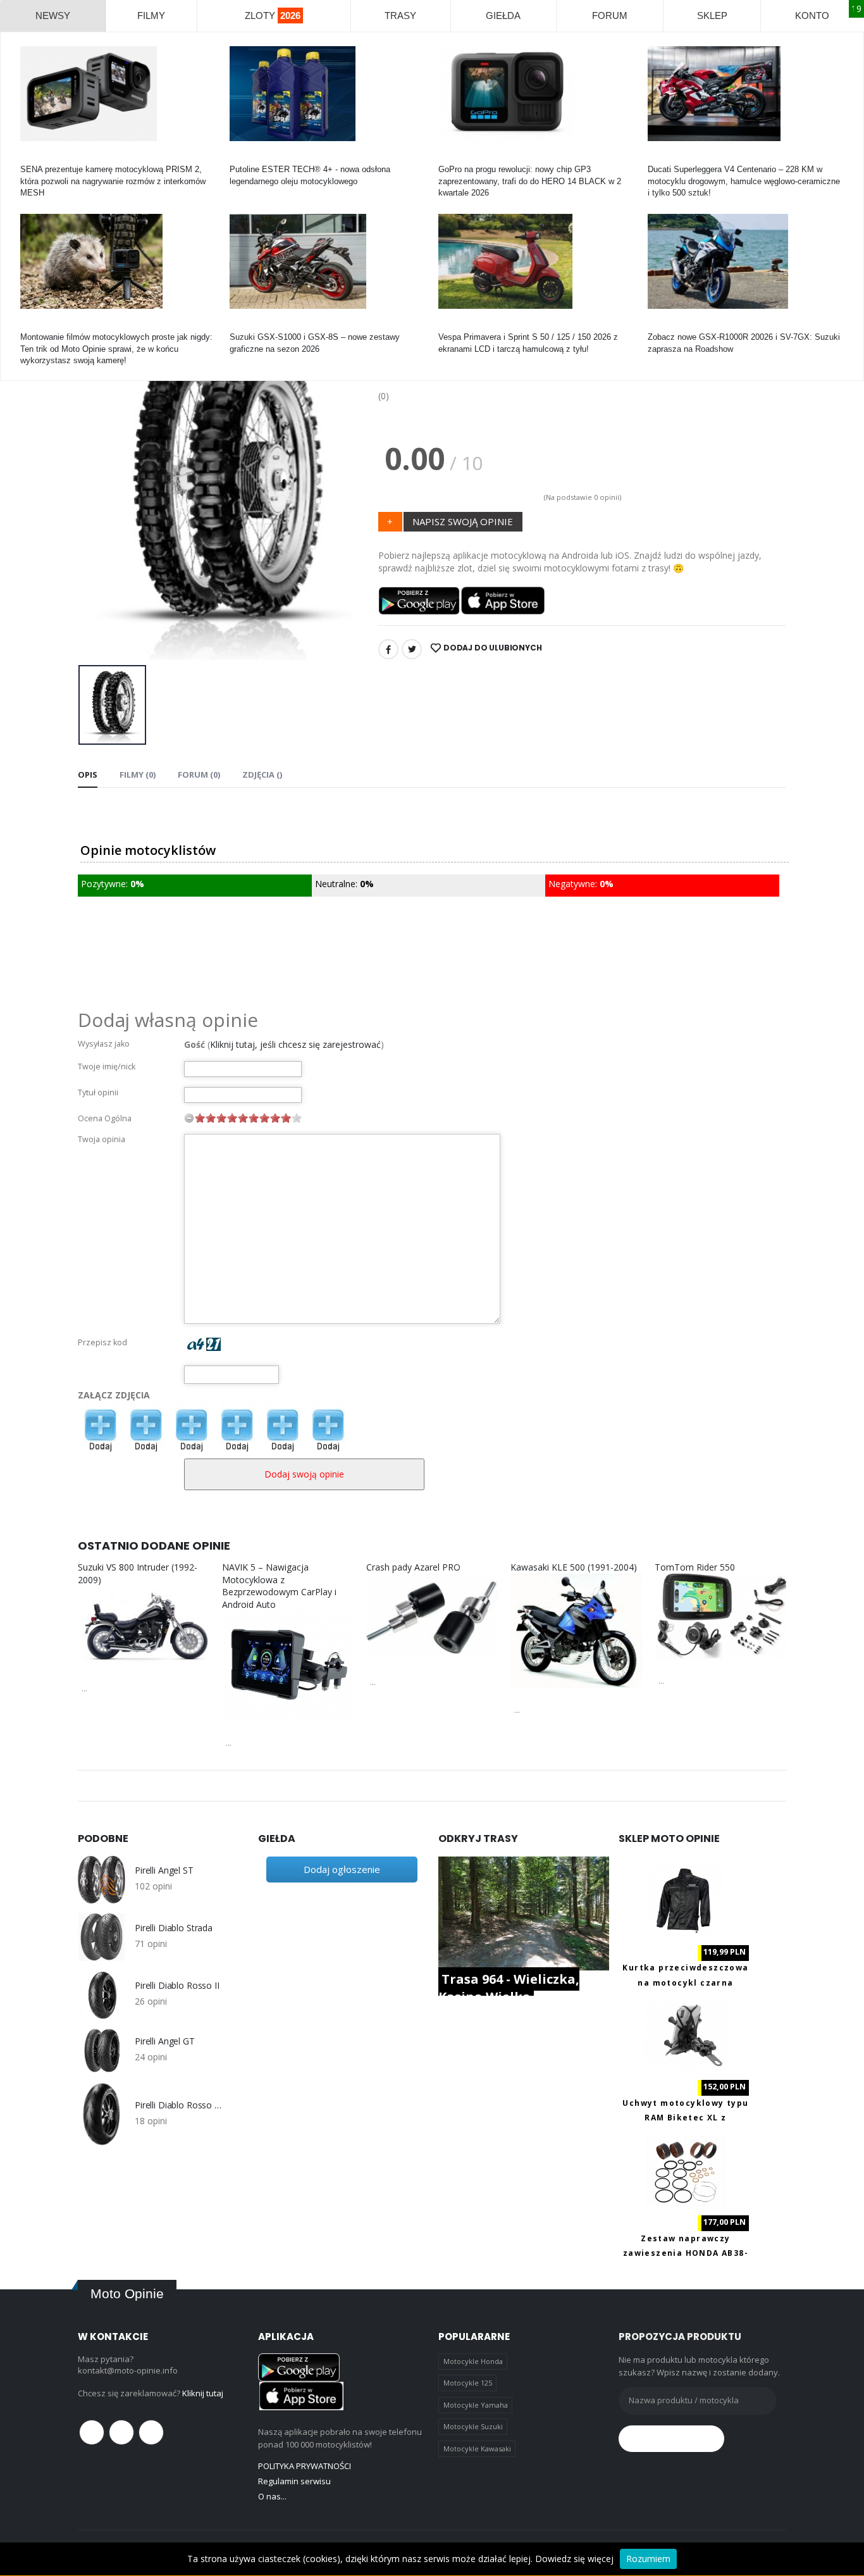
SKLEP (712, 16)
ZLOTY (273, 16)
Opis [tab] (88, 775)
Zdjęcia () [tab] (262, 775)
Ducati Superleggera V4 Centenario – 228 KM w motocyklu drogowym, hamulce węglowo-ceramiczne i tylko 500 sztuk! (744, 181)
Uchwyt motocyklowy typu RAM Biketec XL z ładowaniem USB (685, 2118)
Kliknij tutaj (203, 2393)
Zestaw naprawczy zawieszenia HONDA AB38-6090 (686, 2253)
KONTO (812, 16)
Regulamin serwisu (294, 2481)
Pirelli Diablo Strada (174, 1928)
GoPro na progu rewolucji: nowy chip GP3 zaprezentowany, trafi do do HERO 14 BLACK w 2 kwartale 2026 (530, 181)
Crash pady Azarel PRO (413, 1567)
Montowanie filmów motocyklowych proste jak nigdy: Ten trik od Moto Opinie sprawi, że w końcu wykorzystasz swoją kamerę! (116, 348)
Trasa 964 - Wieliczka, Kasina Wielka (509, 1988)
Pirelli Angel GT (165, 2041)
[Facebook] (388, 649)
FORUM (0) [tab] (199, 775)
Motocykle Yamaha (476, 2405)
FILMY (151, 16)
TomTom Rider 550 (695, 1567)
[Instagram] (151, 2432)
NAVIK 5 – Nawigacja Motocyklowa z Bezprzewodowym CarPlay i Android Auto (279, 1586)
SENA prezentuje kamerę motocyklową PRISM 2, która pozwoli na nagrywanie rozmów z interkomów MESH (113, 181)
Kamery (34, 158)
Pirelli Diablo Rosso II (177, 1986)
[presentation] (97, 491)
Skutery (453, 326)
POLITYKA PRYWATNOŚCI (305, 2466)
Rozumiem (648, 2559)
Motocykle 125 (468, 2383)
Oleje (239, 158)
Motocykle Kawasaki (477, 2448)
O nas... (272, 2496)
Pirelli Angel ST (164, 1870)
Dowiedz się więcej (574, 2559)
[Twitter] (412, 649)
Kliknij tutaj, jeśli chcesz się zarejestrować (295, 1044)
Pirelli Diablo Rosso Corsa (181, 2105)
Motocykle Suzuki (473, 2426)
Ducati (659, 158)
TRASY (400, 16)
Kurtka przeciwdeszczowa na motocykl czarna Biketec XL (685, 1982)
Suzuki (242, 326)
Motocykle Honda (473, 2361)
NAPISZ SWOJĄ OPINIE (463, 521)
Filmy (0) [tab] (138, 775)
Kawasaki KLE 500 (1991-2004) (574, 1567)
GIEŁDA (503, 16)
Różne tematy (46, 326)
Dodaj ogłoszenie (342, 1869)
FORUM (610, 16)
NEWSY (53, 16)
